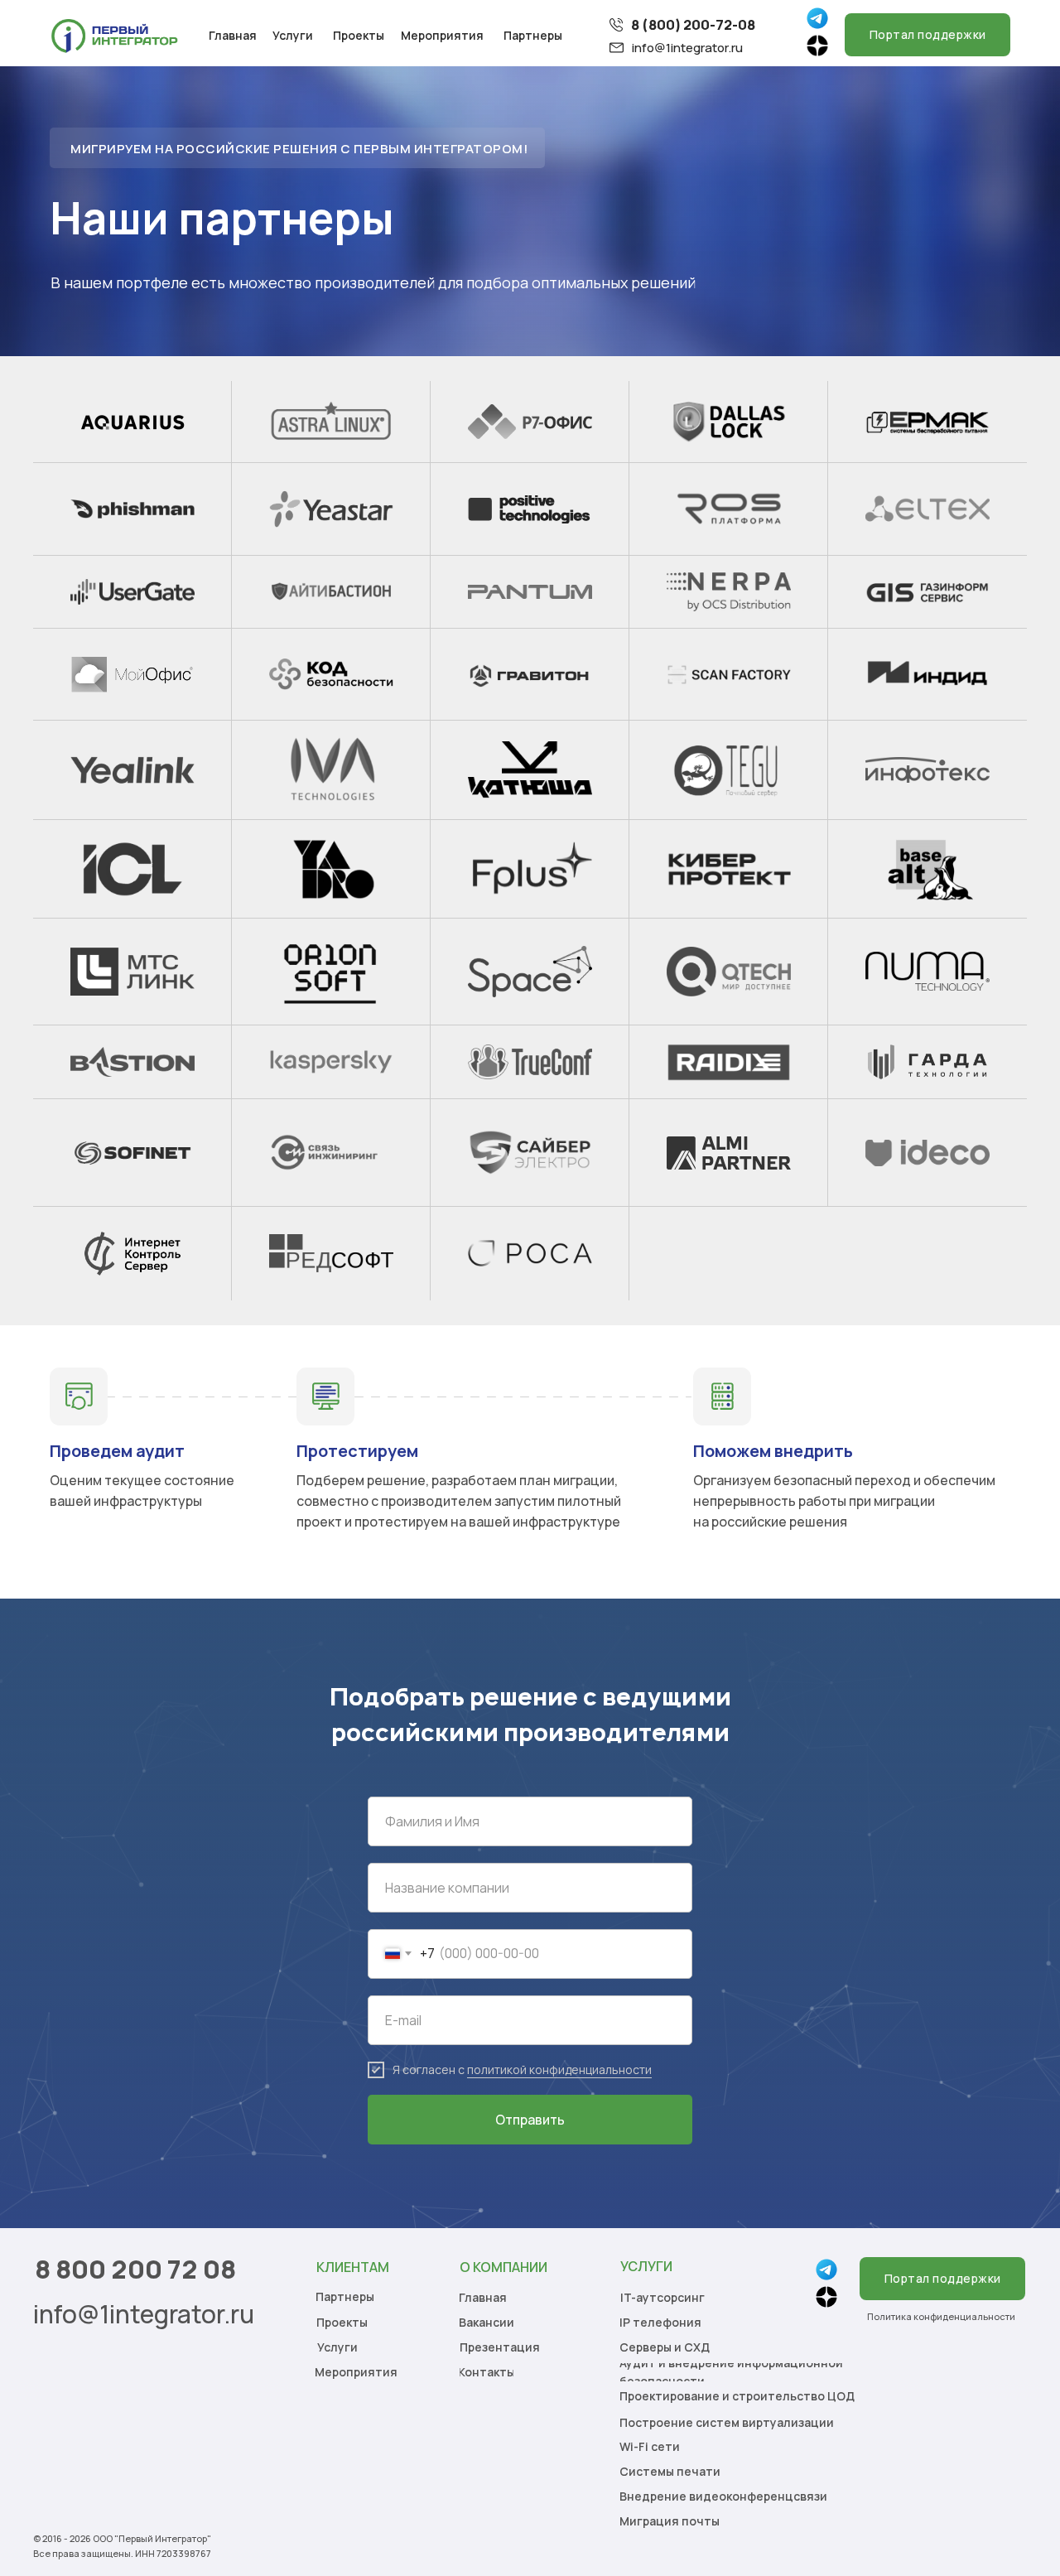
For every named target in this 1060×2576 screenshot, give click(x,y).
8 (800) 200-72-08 (693, 25)
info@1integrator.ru (687, 48)
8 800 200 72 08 (135, 2269)
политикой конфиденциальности (559, 2069)
